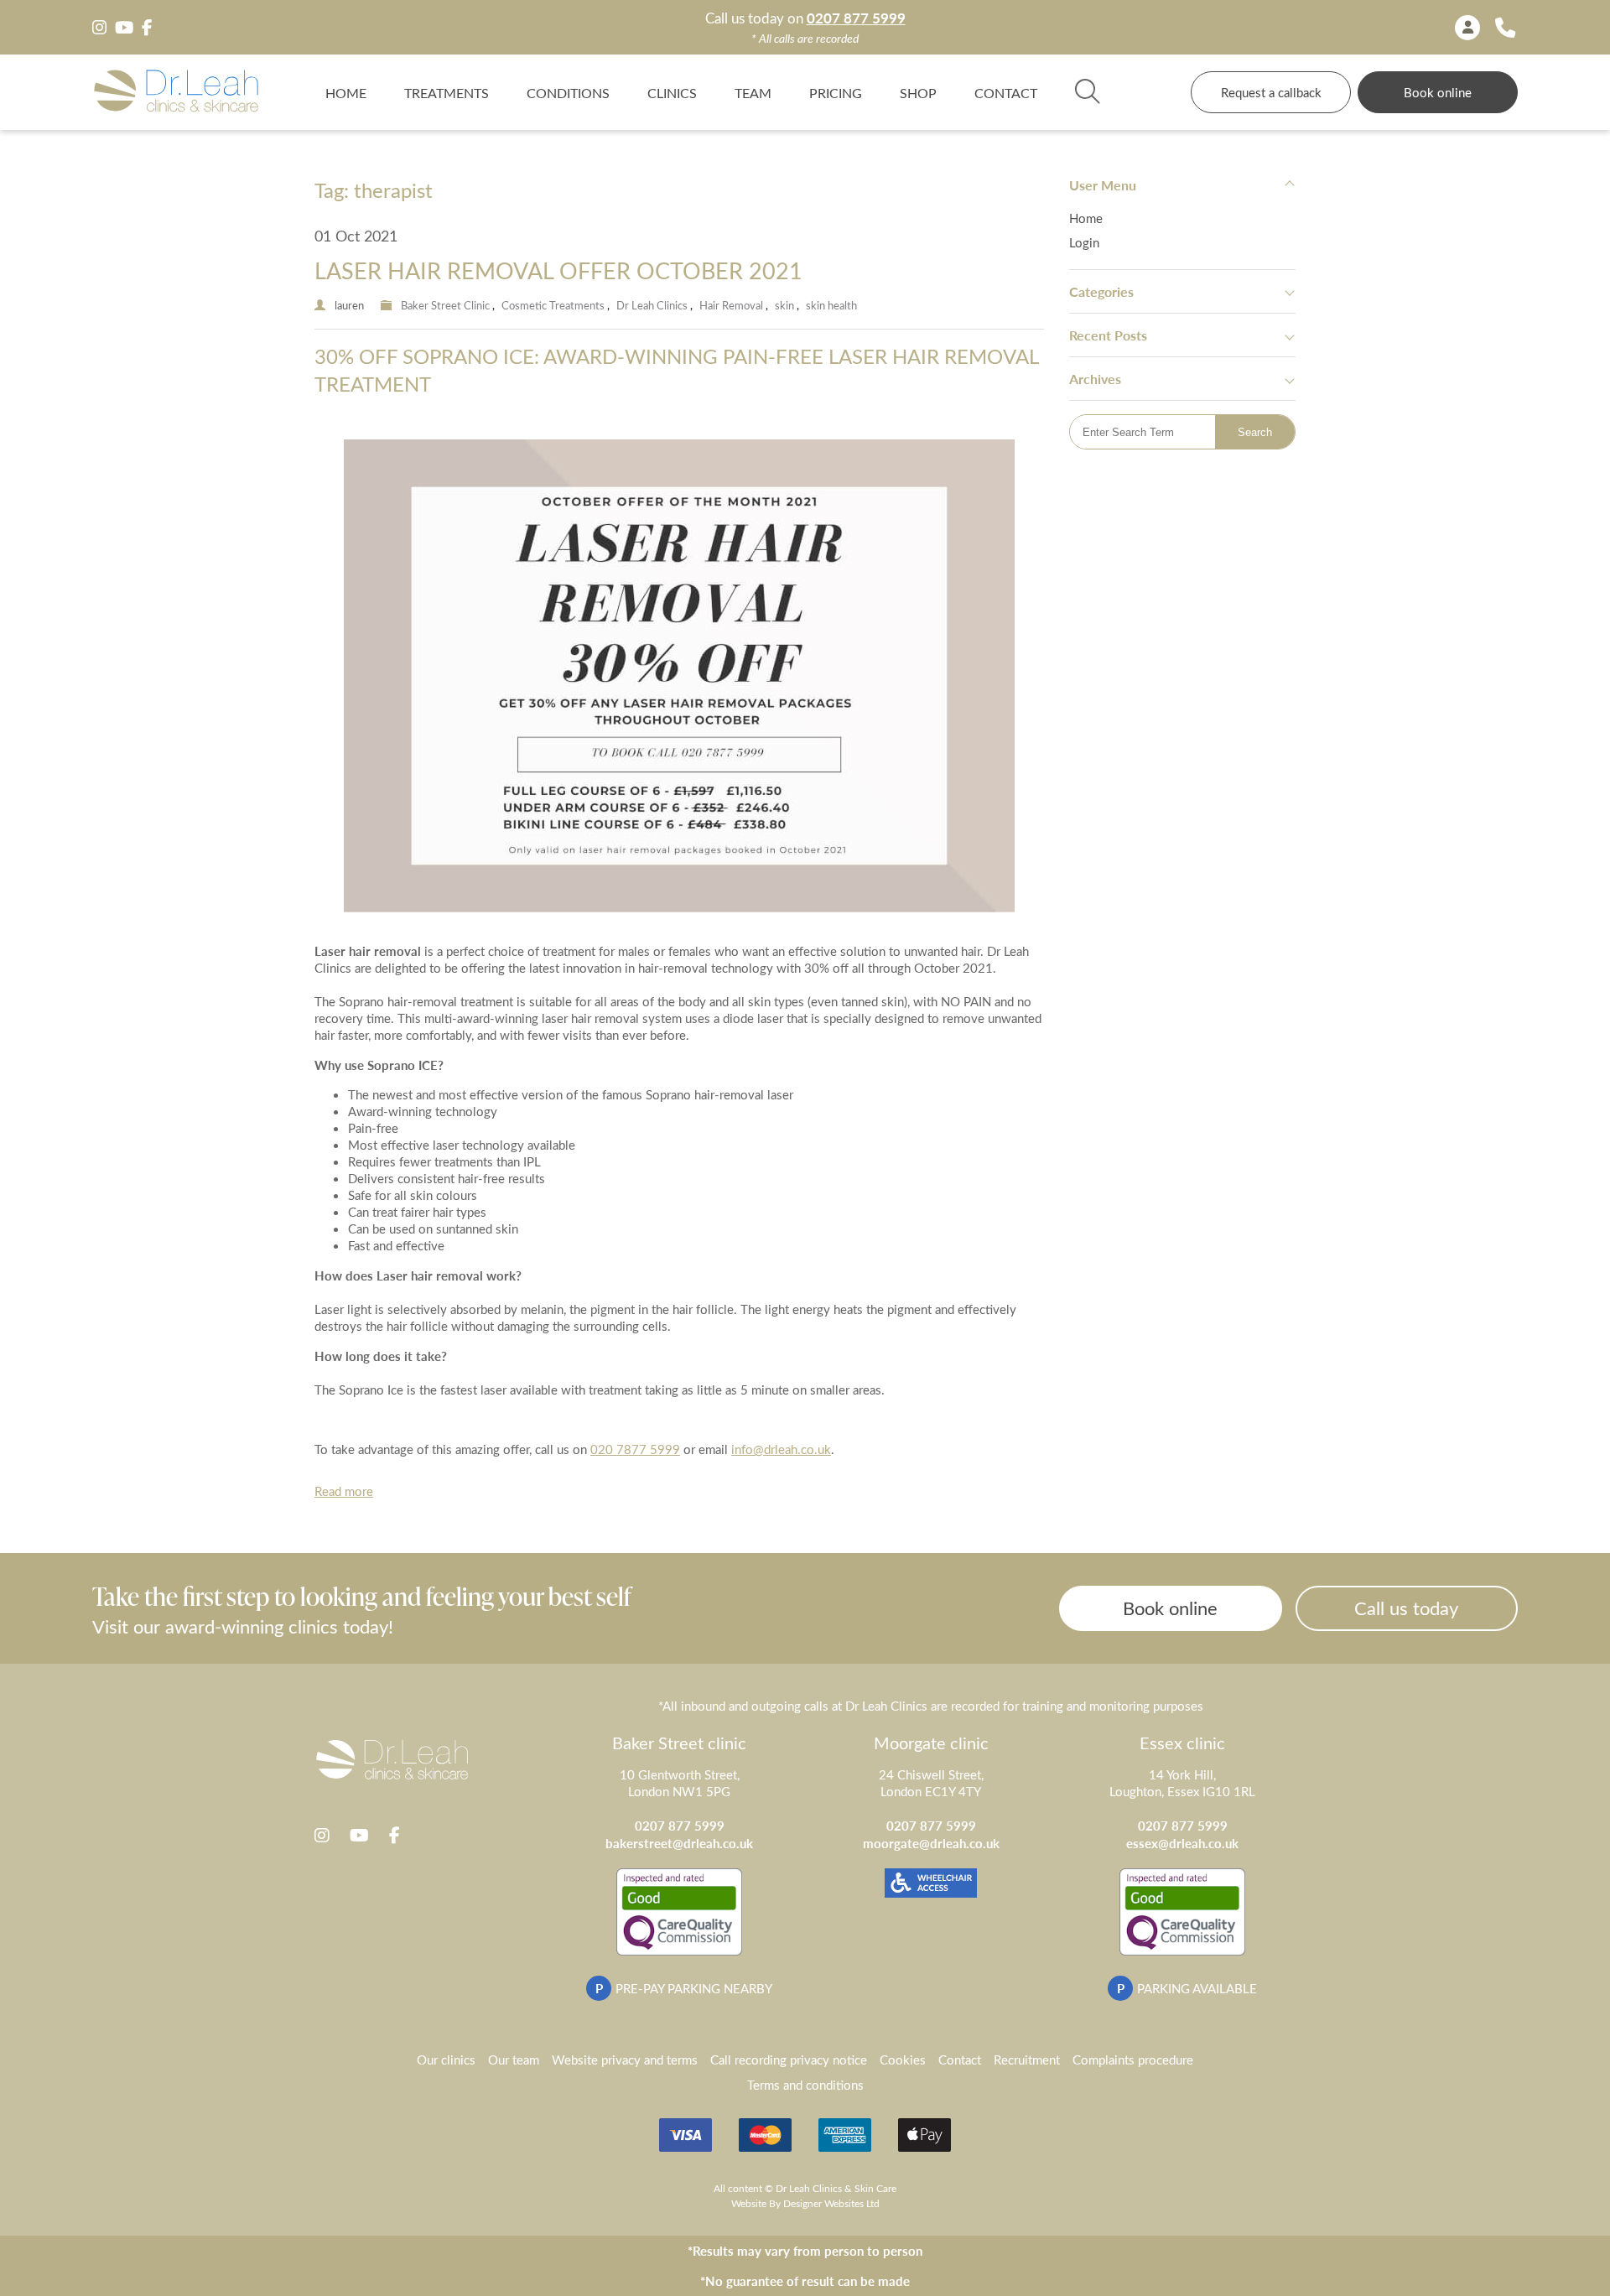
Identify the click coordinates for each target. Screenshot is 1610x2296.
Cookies (903, 2060)
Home (346, 92)
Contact (1006, 92)
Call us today (1406, 1608)
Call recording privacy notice (789, 2060)
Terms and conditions (805, 2085)
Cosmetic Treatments (553, 305)
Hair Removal (731, 305)
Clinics (672, 92)
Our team (514, 2060)
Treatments (447, 92)
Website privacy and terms (625, 2060)
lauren (349, 305)
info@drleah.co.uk (781, 1449)
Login (1084, 242)
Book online (1438, 92)
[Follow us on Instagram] (99, 28)
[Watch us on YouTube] (124, 28)
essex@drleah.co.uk (1182, 1843)
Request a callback (1271, 92)
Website (749, 2203)
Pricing (836, 92)
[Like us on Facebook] (147, 28)
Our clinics (446, 2060)
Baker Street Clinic (445, 305)
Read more (344, 1491)
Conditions (568, 92)
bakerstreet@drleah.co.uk (679, 1843)
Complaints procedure (1133, 2060)
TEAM (753, 92)
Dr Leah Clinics (652, 305)
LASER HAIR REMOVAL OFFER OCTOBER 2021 (558, 270)
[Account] (1467, 28)
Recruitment (1027, 2060)
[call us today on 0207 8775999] (1505, 27)
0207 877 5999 (856, 18)
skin (784, 305)
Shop (918, 92)
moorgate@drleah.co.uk (931, 1843)
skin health (831, 305)
